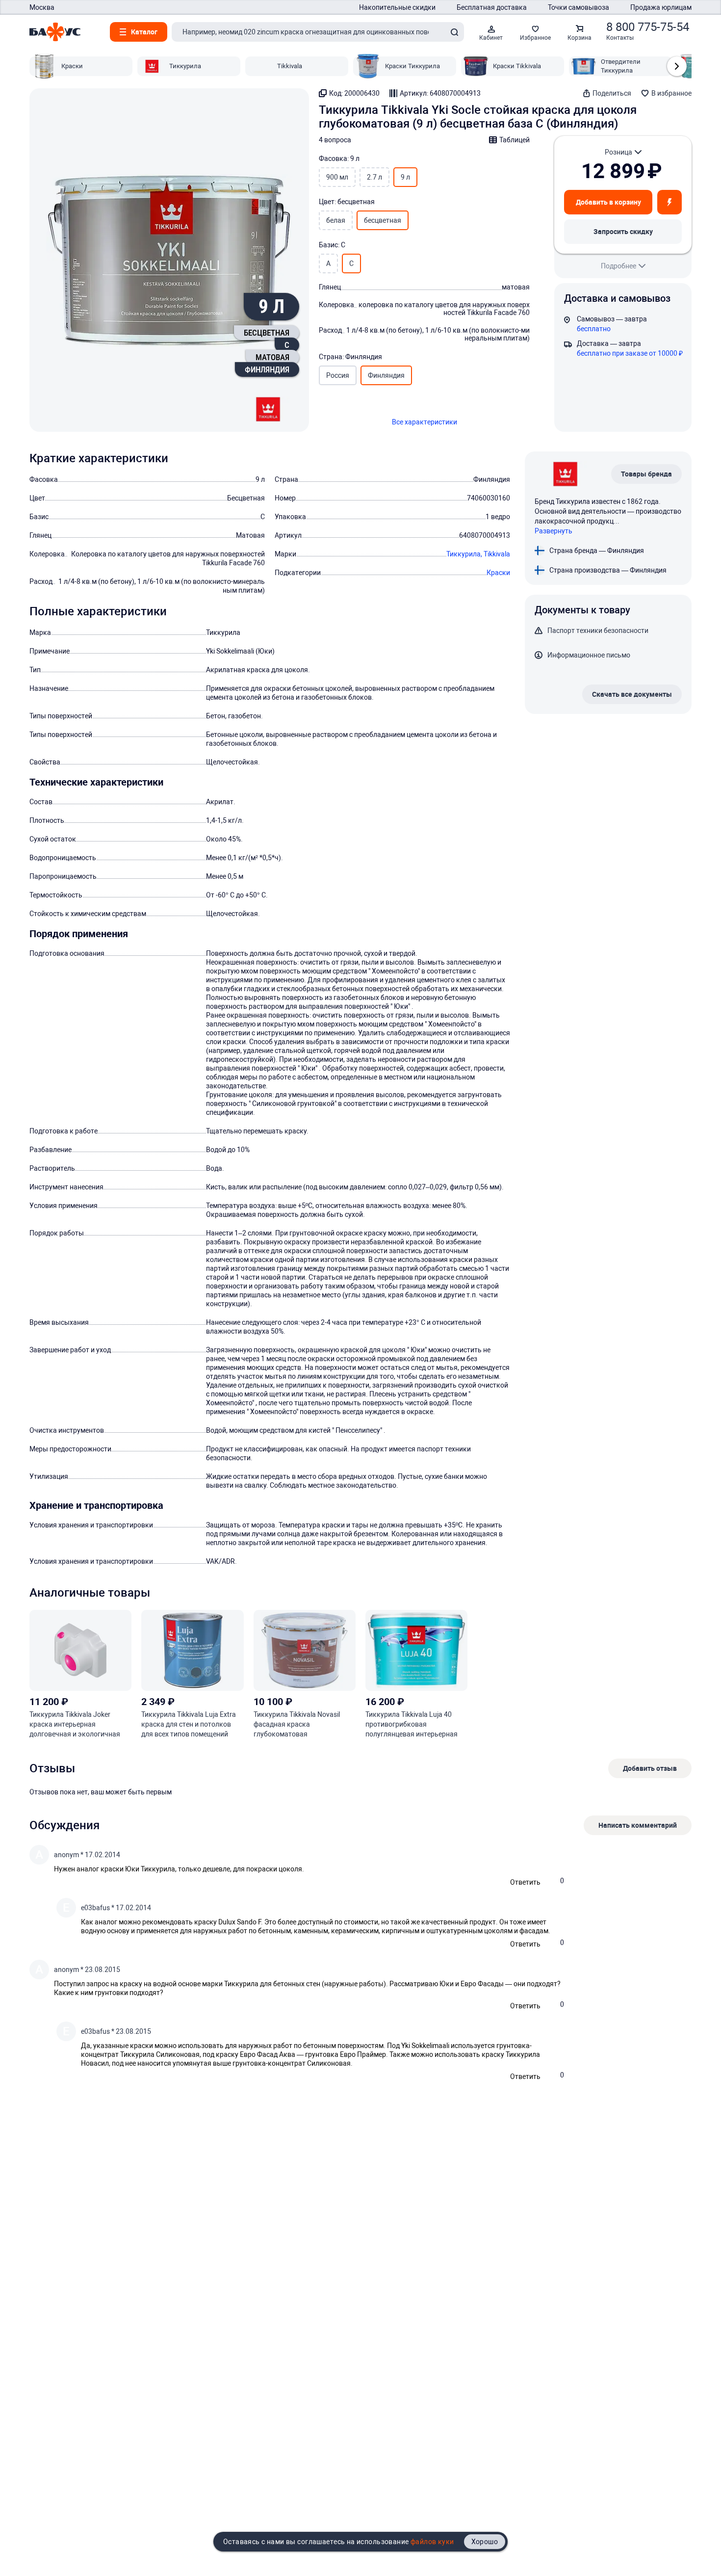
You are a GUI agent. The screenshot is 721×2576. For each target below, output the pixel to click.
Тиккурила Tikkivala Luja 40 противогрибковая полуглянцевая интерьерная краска (412, 1725)
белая (336, 220)
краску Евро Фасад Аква (256, 2054)
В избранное (671, 93)
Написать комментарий (638, 1825)
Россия (338, 375)
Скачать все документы (632, 694)
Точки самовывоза (579, 7)
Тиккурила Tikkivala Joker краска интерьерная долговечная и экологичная (75, 1724)
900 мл (337, 177)
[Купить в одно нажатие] (669, 202)
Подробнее (618, 266)
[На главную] (55, 32)
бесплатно (594, 329)
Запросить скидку (623, 231)
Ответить (525, 1882)
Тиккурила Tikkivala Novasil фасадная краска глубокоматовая (297, 1724)
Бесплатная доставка (492, 7)
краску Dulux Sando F (228, 1922)
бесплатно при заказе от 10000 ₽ (630, 353)
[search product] (454, 32)
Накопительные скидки (397, 7)
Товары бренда (646, 474)
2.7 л (374, 177)
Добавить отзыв (650, 1768)
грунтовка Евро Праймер (346, 2054)
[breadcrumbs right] (677, 66)
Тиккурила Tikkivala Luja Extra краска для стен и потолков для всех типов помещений (189, 1724)
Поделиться (612, 93)
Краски (498, 573)
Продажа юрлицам (661, 7)
